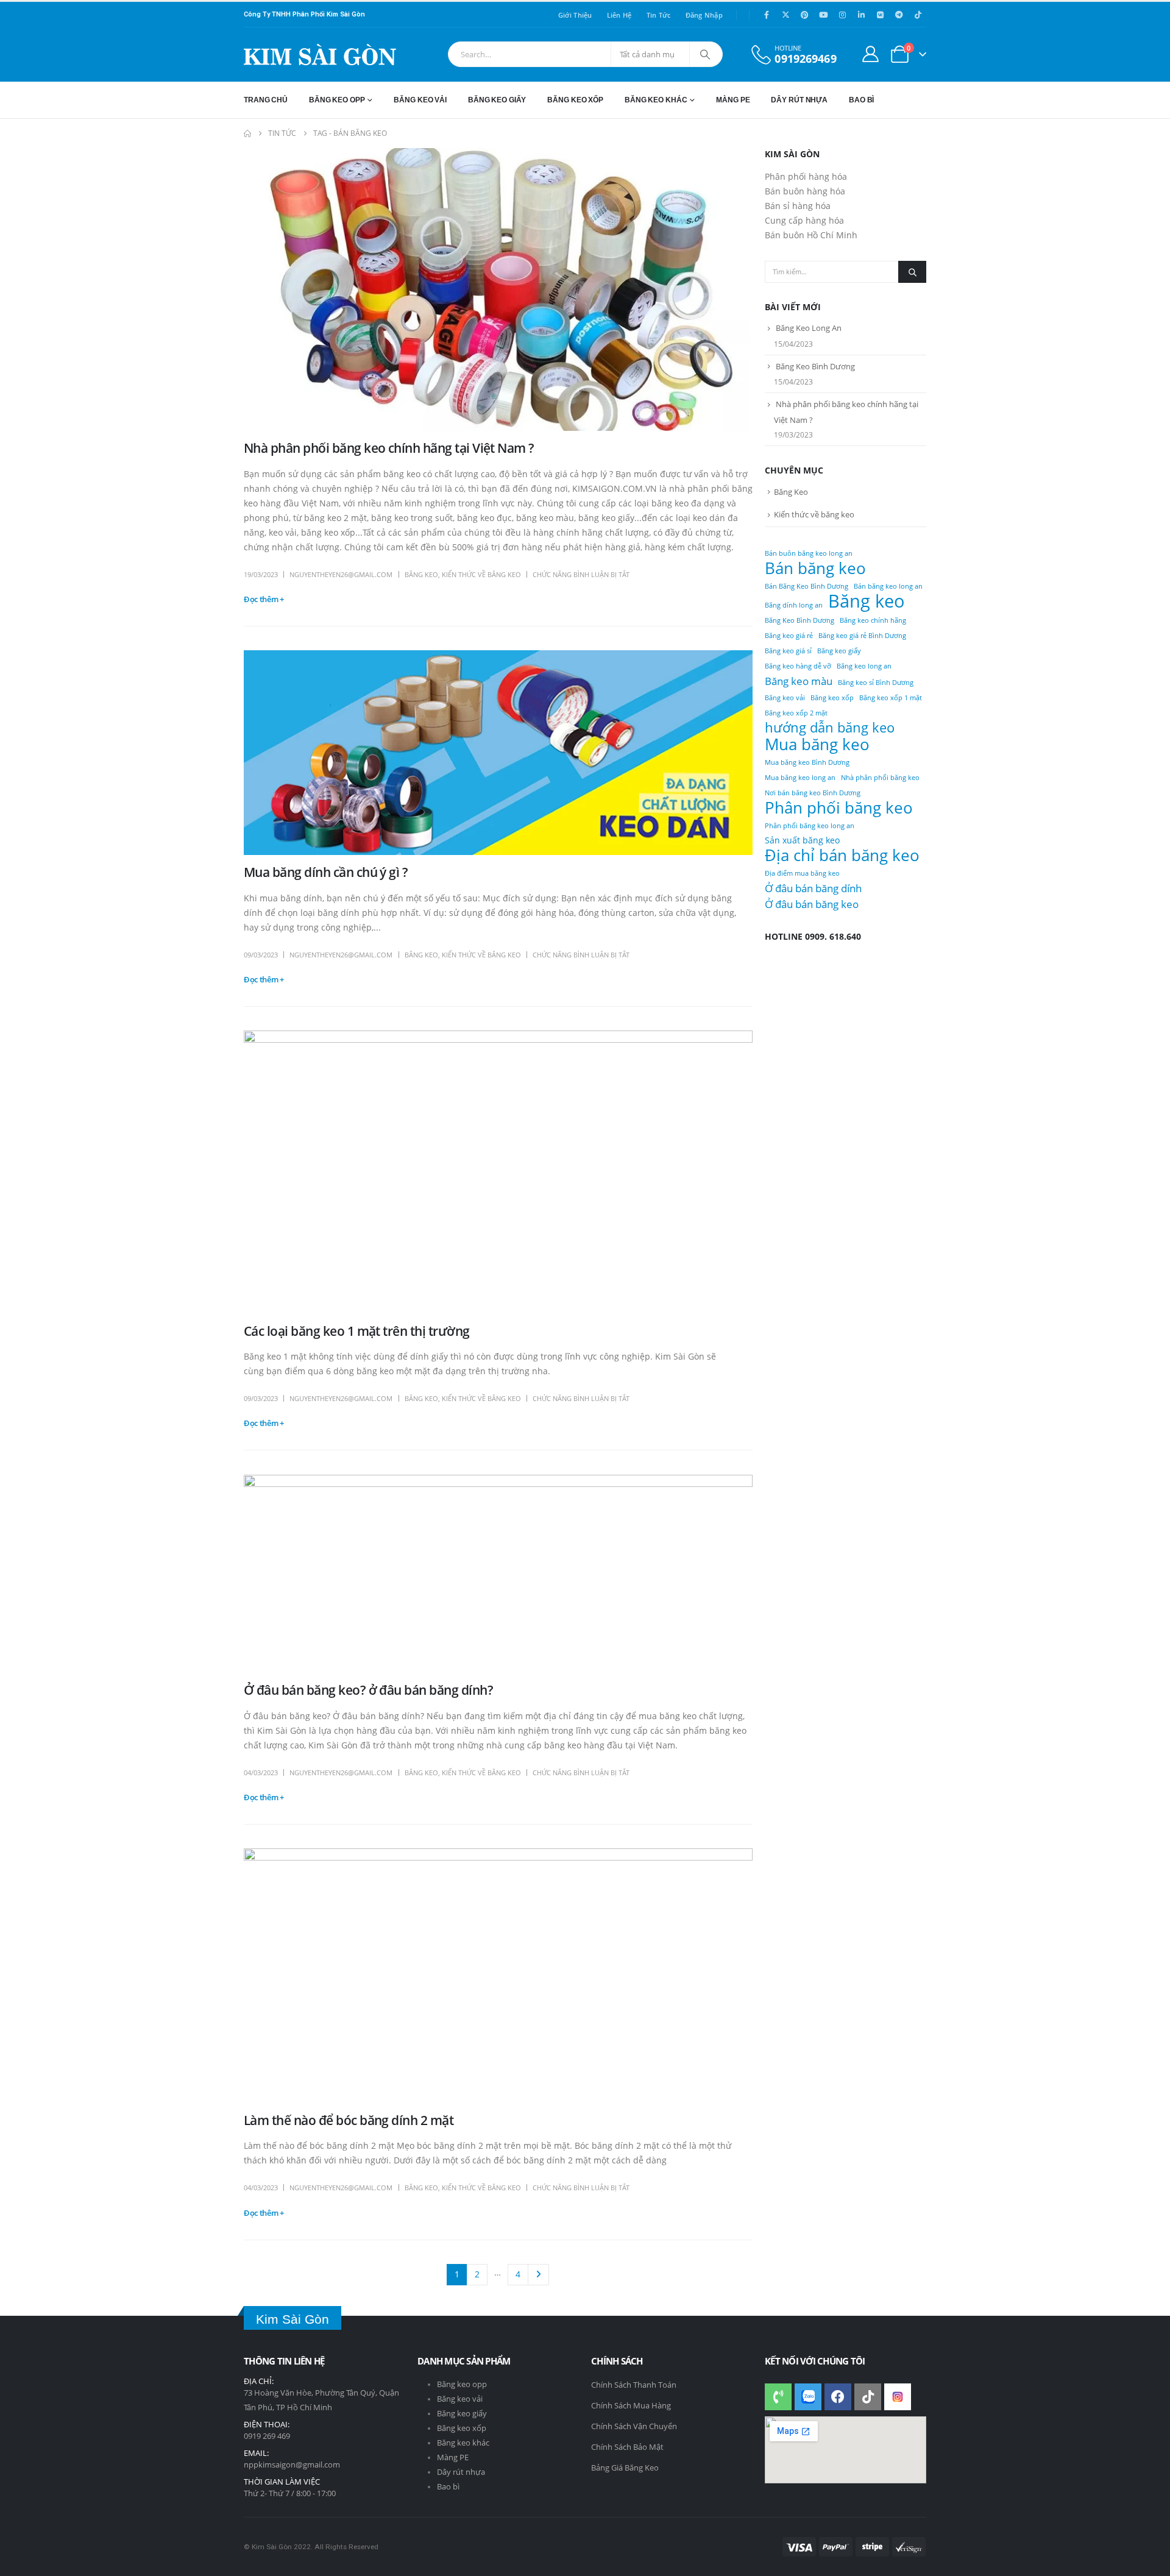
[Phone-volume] (778, 2397)
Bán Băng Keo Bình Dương (807, 586)
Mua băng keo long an (800, 778)
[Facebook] (767, 15)
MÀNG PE (733, 100)
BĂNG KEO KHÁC (656, 100)
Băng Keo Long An (809, 328)
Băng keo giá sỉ (788, 651)
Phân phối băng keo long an (810, 826)
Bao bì (448, 2487)
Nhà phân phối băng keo (880, 778)
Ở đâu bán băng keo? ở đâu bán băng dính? (368, 1690)
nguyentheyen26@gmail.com (341, 574)
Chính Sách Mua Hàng (631, 2405)
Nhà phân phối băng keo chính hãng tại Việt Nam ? (389, 448)
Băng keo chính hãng (873, 620)
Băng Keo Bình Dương (815, 366)
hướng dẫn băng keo (830, 728)
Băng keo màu (799, 681)
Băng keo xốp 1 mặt (891, 698)
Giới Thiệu (575, 15)
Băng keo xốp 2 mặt (796, 713)
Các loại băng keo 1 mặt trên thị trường (357, 1331)
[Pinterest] (804, 15)
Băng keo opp (462, 2384)
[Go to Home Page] (247, 133)
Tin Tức (659, 15)
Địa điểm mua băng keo (802, 873)
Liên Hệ (619, 15)
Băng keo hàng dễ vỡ (798, 666)
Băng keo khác (463, 2443)
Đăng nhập (704, 15)
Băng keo (867, 601)
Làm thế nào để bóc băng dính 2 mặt (349, 2120)
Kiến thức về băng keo (481, 574)
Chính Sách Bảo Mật (627, 2447)
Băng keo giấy (839, 651)
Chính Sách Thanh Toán (634, 2385)
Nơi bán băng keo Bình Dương (813, 793)
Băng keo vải (785, 698)
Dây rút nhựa (461, 2472)
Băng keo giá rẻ (789, 636)
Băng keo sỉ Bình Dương (876, 683)
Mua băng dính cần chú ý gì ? (326, 872)
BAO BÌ (861, 100)
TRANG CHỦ (266, 100)
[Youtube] (823, 15)
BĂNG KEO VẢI (420, 100)
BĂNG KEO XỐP (575, 100)
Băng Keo (421, 574)
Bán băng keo (815, 568)
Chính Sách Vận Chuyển (634, 2426)
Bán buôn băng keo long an (809, 553)
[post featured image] (498, 289)
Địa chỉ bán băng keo (842, 855)
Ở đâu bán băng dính (813, 888)
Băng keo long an (864, 666)
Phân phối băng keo (839, 807)
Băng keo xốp (832, 698)
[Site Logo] (320, 55)
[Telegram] (899, 15)
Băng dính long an (794, 605)
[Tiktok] (918, 15)
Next (538, 2275)
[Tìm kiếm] (705, 54)
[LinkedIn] (861, 15)
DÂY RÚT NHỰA (799, 100)
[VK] (880, 15)
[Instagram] (842, 15)
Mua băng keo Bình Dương (807, 762)
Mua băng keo (817, 744)
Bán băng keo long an (888, 586)
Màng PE (453, 2457)
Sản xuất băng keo (802, 840)
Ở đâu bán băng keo (812, 904)
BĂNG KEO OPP (337, 100)
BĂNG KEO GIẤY (497, 100)
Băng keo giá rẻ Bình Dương (862, 636)
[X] (785, 15)
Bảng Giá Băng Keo (625, 2468)
